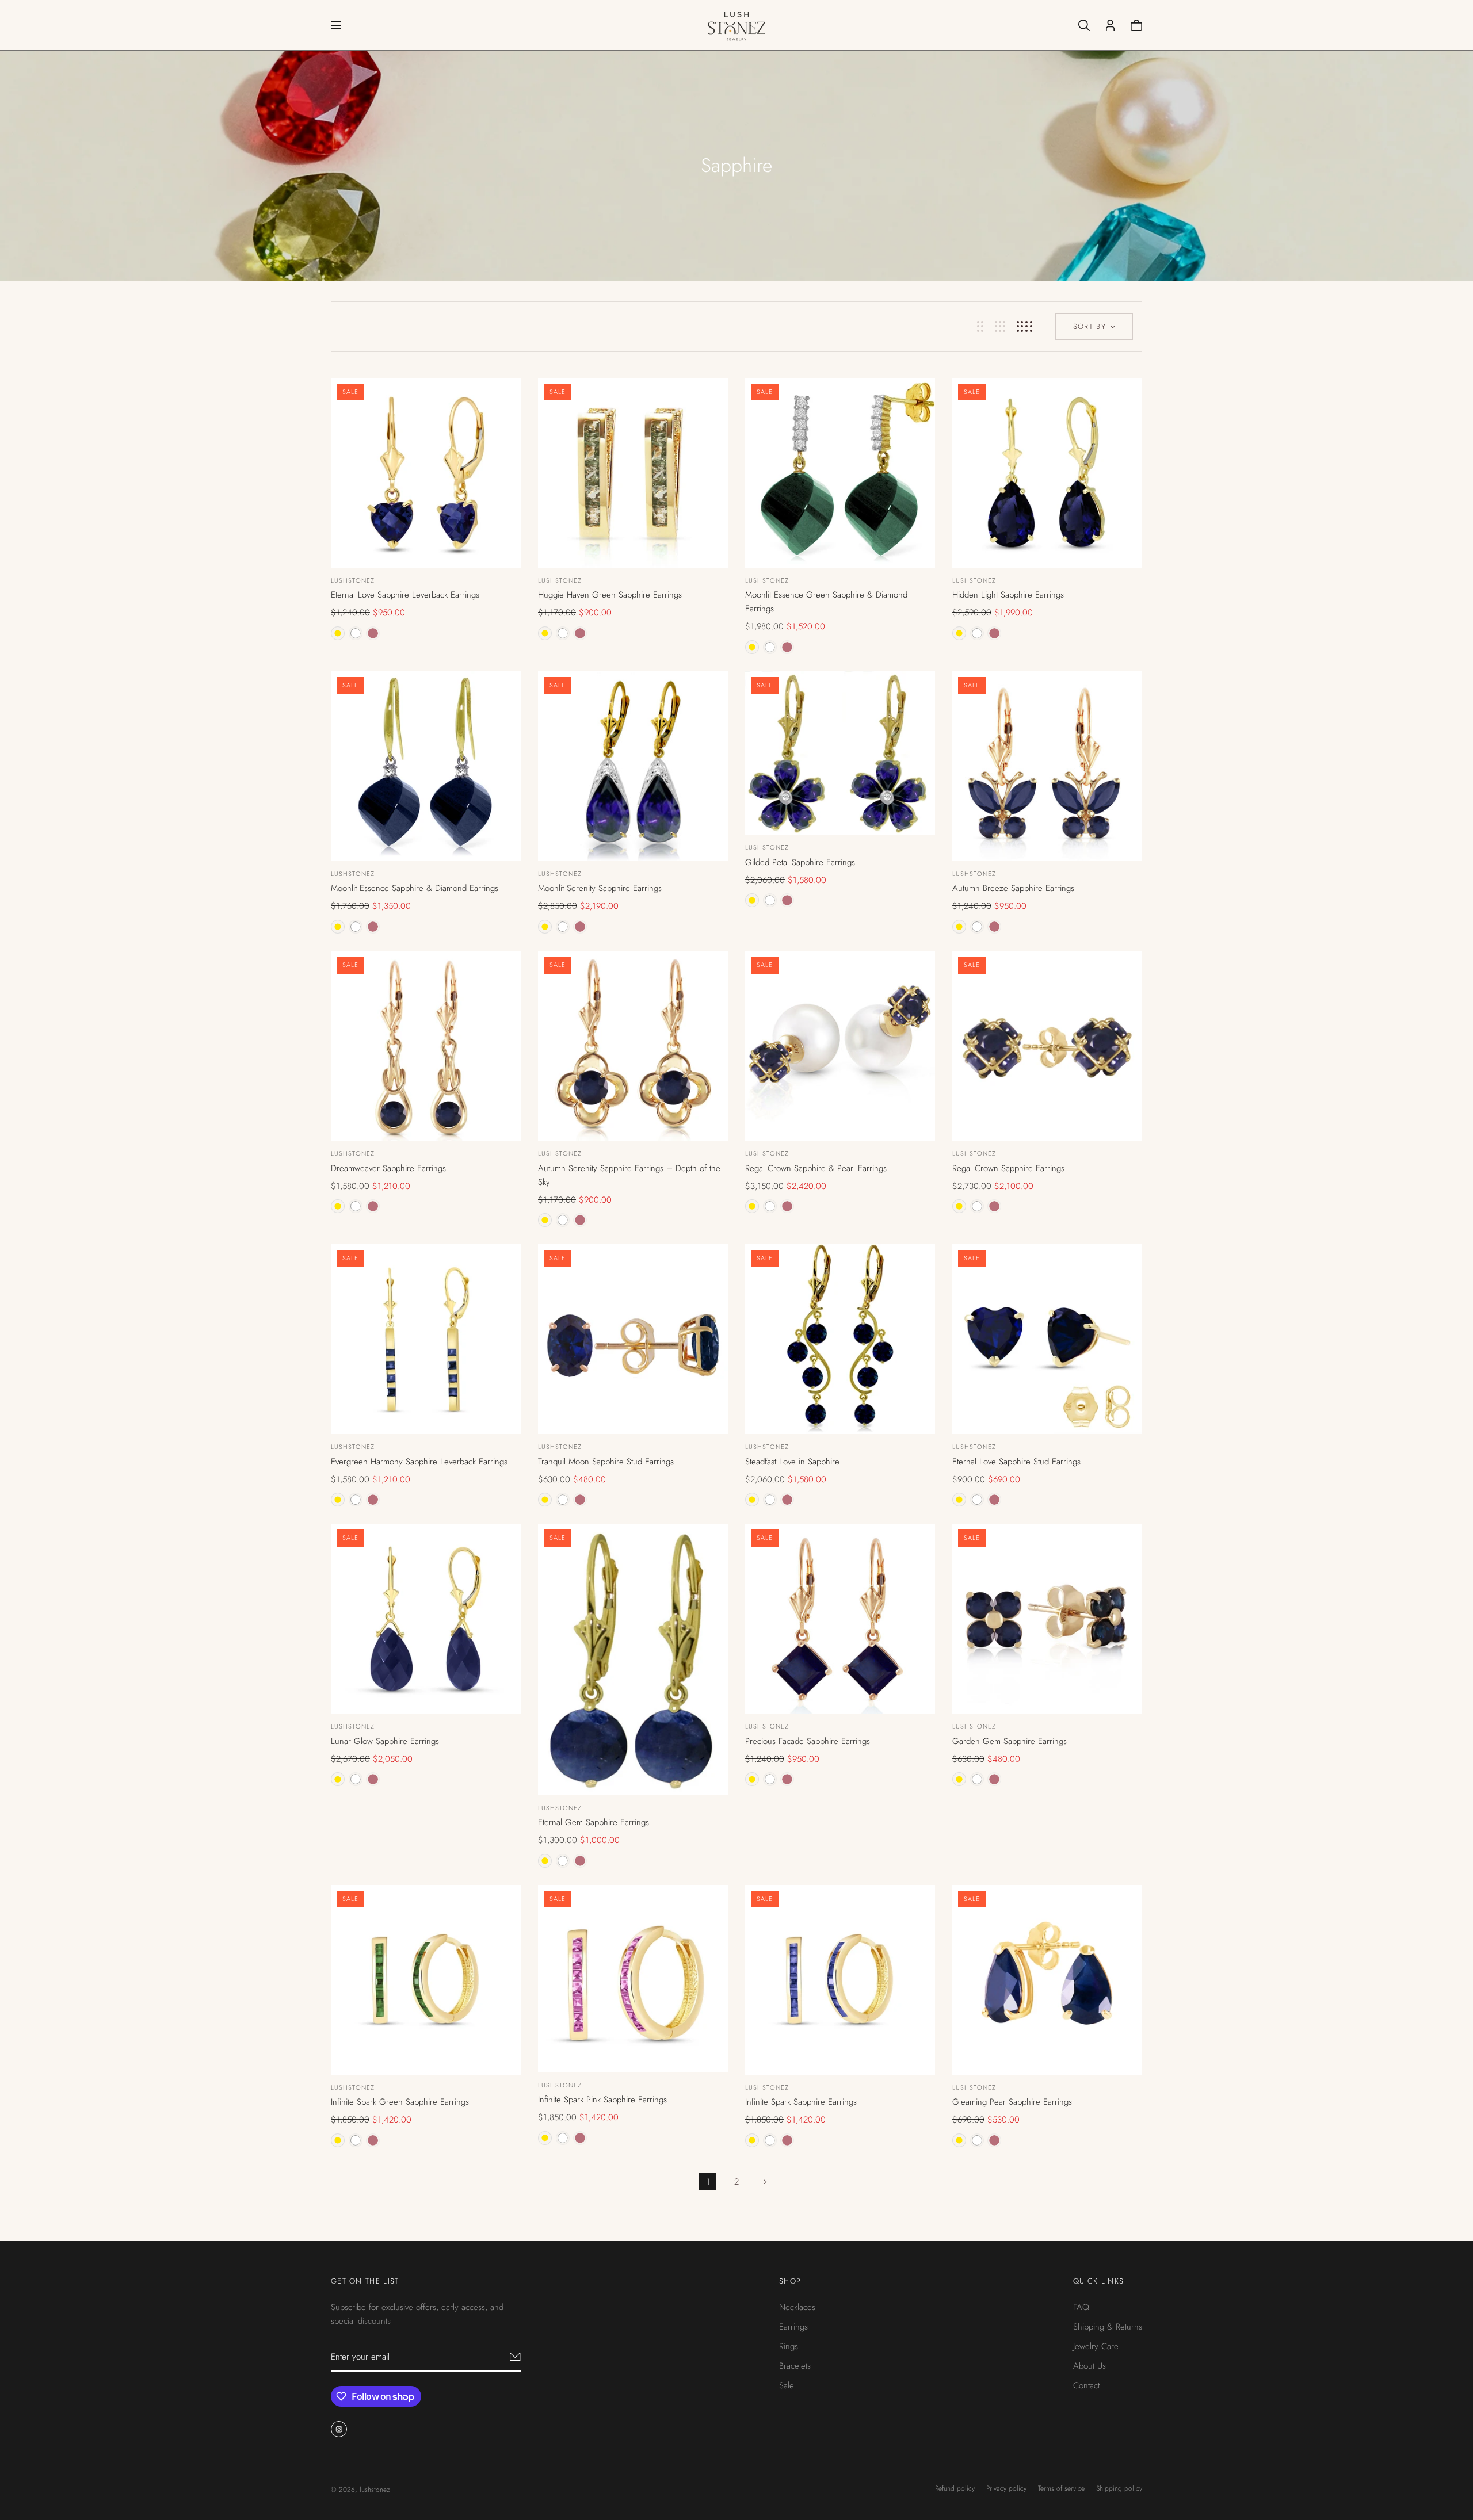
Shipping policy (1119, 2488)
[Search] (1084, 25)
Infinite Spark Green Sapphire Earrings (400, 2102)
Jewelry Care (1096, 2346)
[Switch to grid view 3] (1000, 326)
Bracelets (795, 2366)
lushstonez (353, 580)
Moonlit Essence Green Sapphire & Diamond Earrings (826, 602)
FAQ (1081, 2307)
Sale (787, 2385)
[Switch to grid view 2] (980, 326)
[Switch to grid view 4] (1024, 326)
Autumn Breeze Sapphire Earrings (1013, 888)
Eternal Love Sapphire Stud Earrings (1016, 1462)
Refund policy (955, 2488)
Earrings (793, 2327)
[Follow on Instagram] (339, 2429)
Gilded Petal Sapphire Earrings (800, 862)
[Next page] (765, 2182)
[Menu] (336, 25)
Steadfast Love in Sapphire (792, 1462)
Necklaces (797, 2307)
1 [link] (708, 2182)
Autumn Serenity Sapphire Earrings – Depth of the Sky (629, 1175)
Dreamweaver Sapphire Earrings (388, 1168)
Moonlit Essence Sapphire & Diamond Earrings (415, 888)
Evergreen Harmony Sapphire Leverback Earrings (419, 1462)
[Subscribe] (515, 2357)
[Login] (1110, 25)
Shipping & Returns (1108, 2327)
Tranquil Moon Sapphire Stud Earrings (606, 1462)
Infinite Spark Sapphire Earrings (801, 2102)
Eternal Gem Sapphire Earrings (594, 1822)
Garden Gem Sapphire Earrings (1010, 1741)
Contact (1086, 2385)
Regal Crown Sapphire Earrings (1008, 1168)
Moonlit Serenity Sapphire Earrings (600, 888)
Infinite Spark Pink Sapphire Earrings (602, 2100)
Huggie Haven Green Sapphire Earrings (610, 595)
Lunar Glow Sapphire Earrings (385, 1741)
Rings (789, 2346)
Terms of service (1061, 2488)
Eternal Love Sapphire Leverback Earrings (405, 595)
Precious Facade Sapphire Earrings (808, 1741)
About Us (1090, 2366)
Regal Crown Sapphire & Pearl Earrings (816, 1168)
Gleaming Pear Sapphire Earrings (1012, 2102)
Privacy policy (1006, 2488)
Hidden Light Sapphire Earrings (1008, 595)
